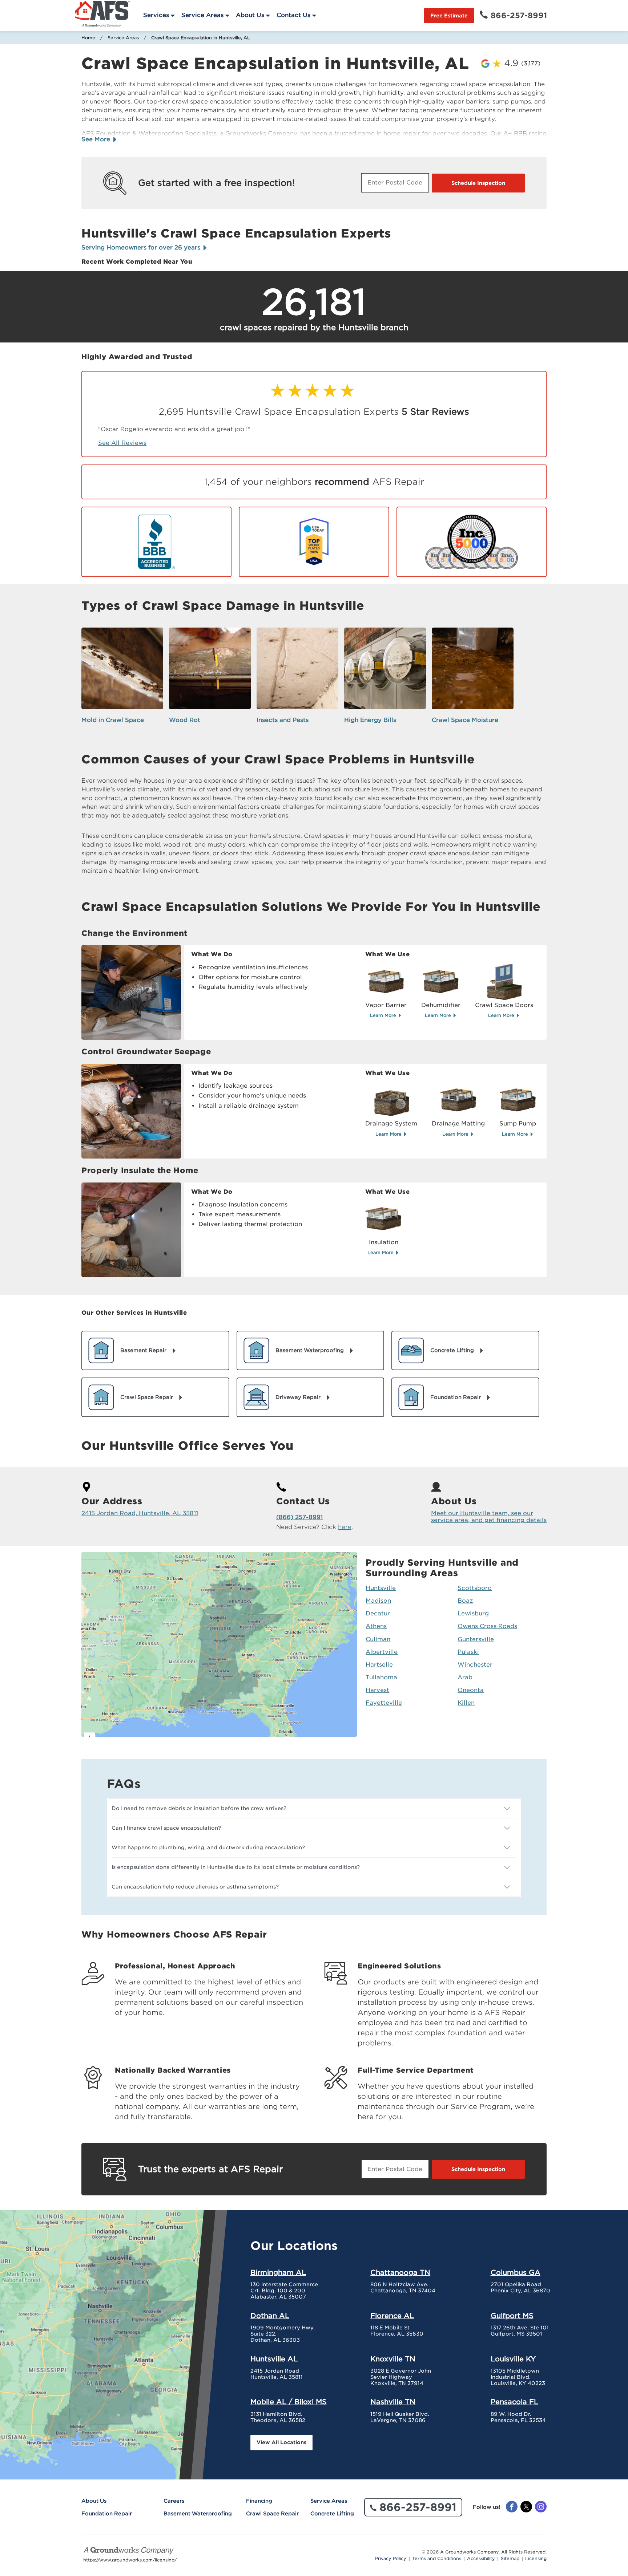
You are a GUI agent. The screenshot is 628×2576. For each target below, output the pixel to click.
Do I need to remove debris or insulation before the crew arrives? (199, 1808)
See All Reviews (122, 443)
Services (156, 15)
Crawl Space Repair (272, 2514)
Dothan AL (270, 2316)
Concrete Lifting (332, 2514)
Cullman (378, 1639)
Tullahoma (381, 1677)
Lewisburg (473, 1613)
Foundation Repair (107, 2514)
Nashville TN (393, 2402)
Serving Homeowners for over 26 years (142, 248)
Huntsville (381, 1588)
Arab (465, 1677)
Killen (466, 1703)
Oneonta (471, 1690)
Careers (174, 2501)
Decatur (378, 1613)
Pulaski (468, 1652)
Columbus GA (516, 2272)
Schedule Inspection (478, 183)
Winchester (475, 1665)
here (345, 1527)
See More (97, 139)
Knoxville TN (393, 2359)
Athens (376, 1626)
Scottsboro (475, 1588)
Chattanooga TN (400, 2272)
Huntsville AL (274, 2359)
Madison (378, 1601)
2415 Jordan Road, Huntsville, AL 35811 (140, 1513)
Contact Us (293, 15)
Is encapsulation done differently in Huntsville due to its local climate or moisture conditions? (236, 1867)
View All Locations (281, 2442)
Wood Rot (185, 720)
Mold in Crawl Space (113, 720)
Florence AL (392, 2316)
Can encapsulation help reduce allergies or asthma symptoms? (195, 1887)
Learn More (384, 1015)
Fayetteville (384, 1703)
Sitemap (510, 2559)
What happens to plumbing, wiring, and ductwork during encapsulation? (208, 1847)
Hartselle (379, 1665)
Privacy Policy (391, 2559)
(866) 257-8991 (299, 1517)
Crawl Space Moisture (465, 720)
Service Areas (202, 15)
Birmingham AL (278, 2272)
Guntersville (476, 1639)
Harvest (377, 1690)
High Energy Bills (370, 720)
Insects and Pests (283, 720)
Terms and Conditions (437, 2559)
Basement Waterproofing (198, 2514)
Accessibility (481, 2559)
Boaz (465, 1601)
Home (88, 38)
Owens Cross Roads (487, 1626)
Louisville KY (513, 2359)
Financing (259, 2501)
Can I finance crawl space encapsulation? (166, 1828)
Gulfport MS (512, 2316)
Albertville (382, 1652)
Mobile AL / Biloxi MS (289, 2402)
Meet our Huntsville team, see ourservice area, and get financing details (489, 1517)
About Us (250, 15)
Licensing (536, 2559)
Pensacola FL (514, 2402)
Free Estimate (449, 16)
